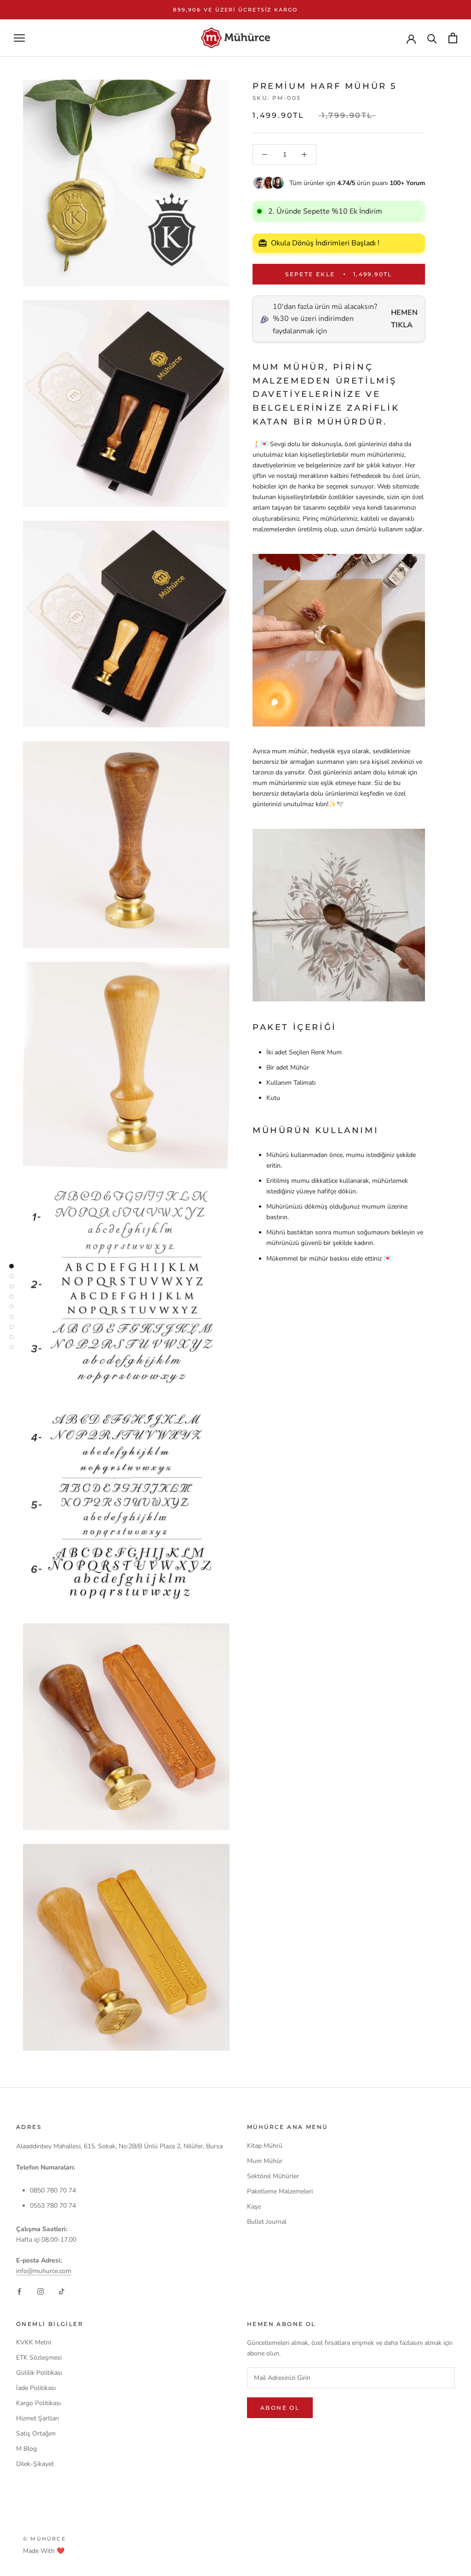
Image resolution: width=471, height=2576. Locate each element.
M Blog (26, 2449)
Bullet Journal (267, 2222)
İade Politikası (36, 2388)
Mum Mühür (265, 2161)
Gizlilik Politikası (39, 2373)
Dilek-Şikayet (35, 2464)
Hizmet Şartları (37, 2418)
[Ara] (432, 38)
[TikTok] (62, 2291)
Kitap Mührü (265, 2146)
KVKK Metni (34, 2342)
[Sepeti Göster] (453, 38)
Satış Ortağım (36, 2434)
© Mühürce (44, 2539)
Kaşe (254, 2207)
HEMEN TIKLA (404, 319)
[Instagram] (40, 2291)
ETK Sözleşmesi (39, 2358)
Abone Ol (280, 2408)
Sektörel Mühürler (273, 2176)
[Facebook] (19, 2291)
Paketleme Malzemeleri (280, 2191)
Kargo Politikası (38, 2403)
